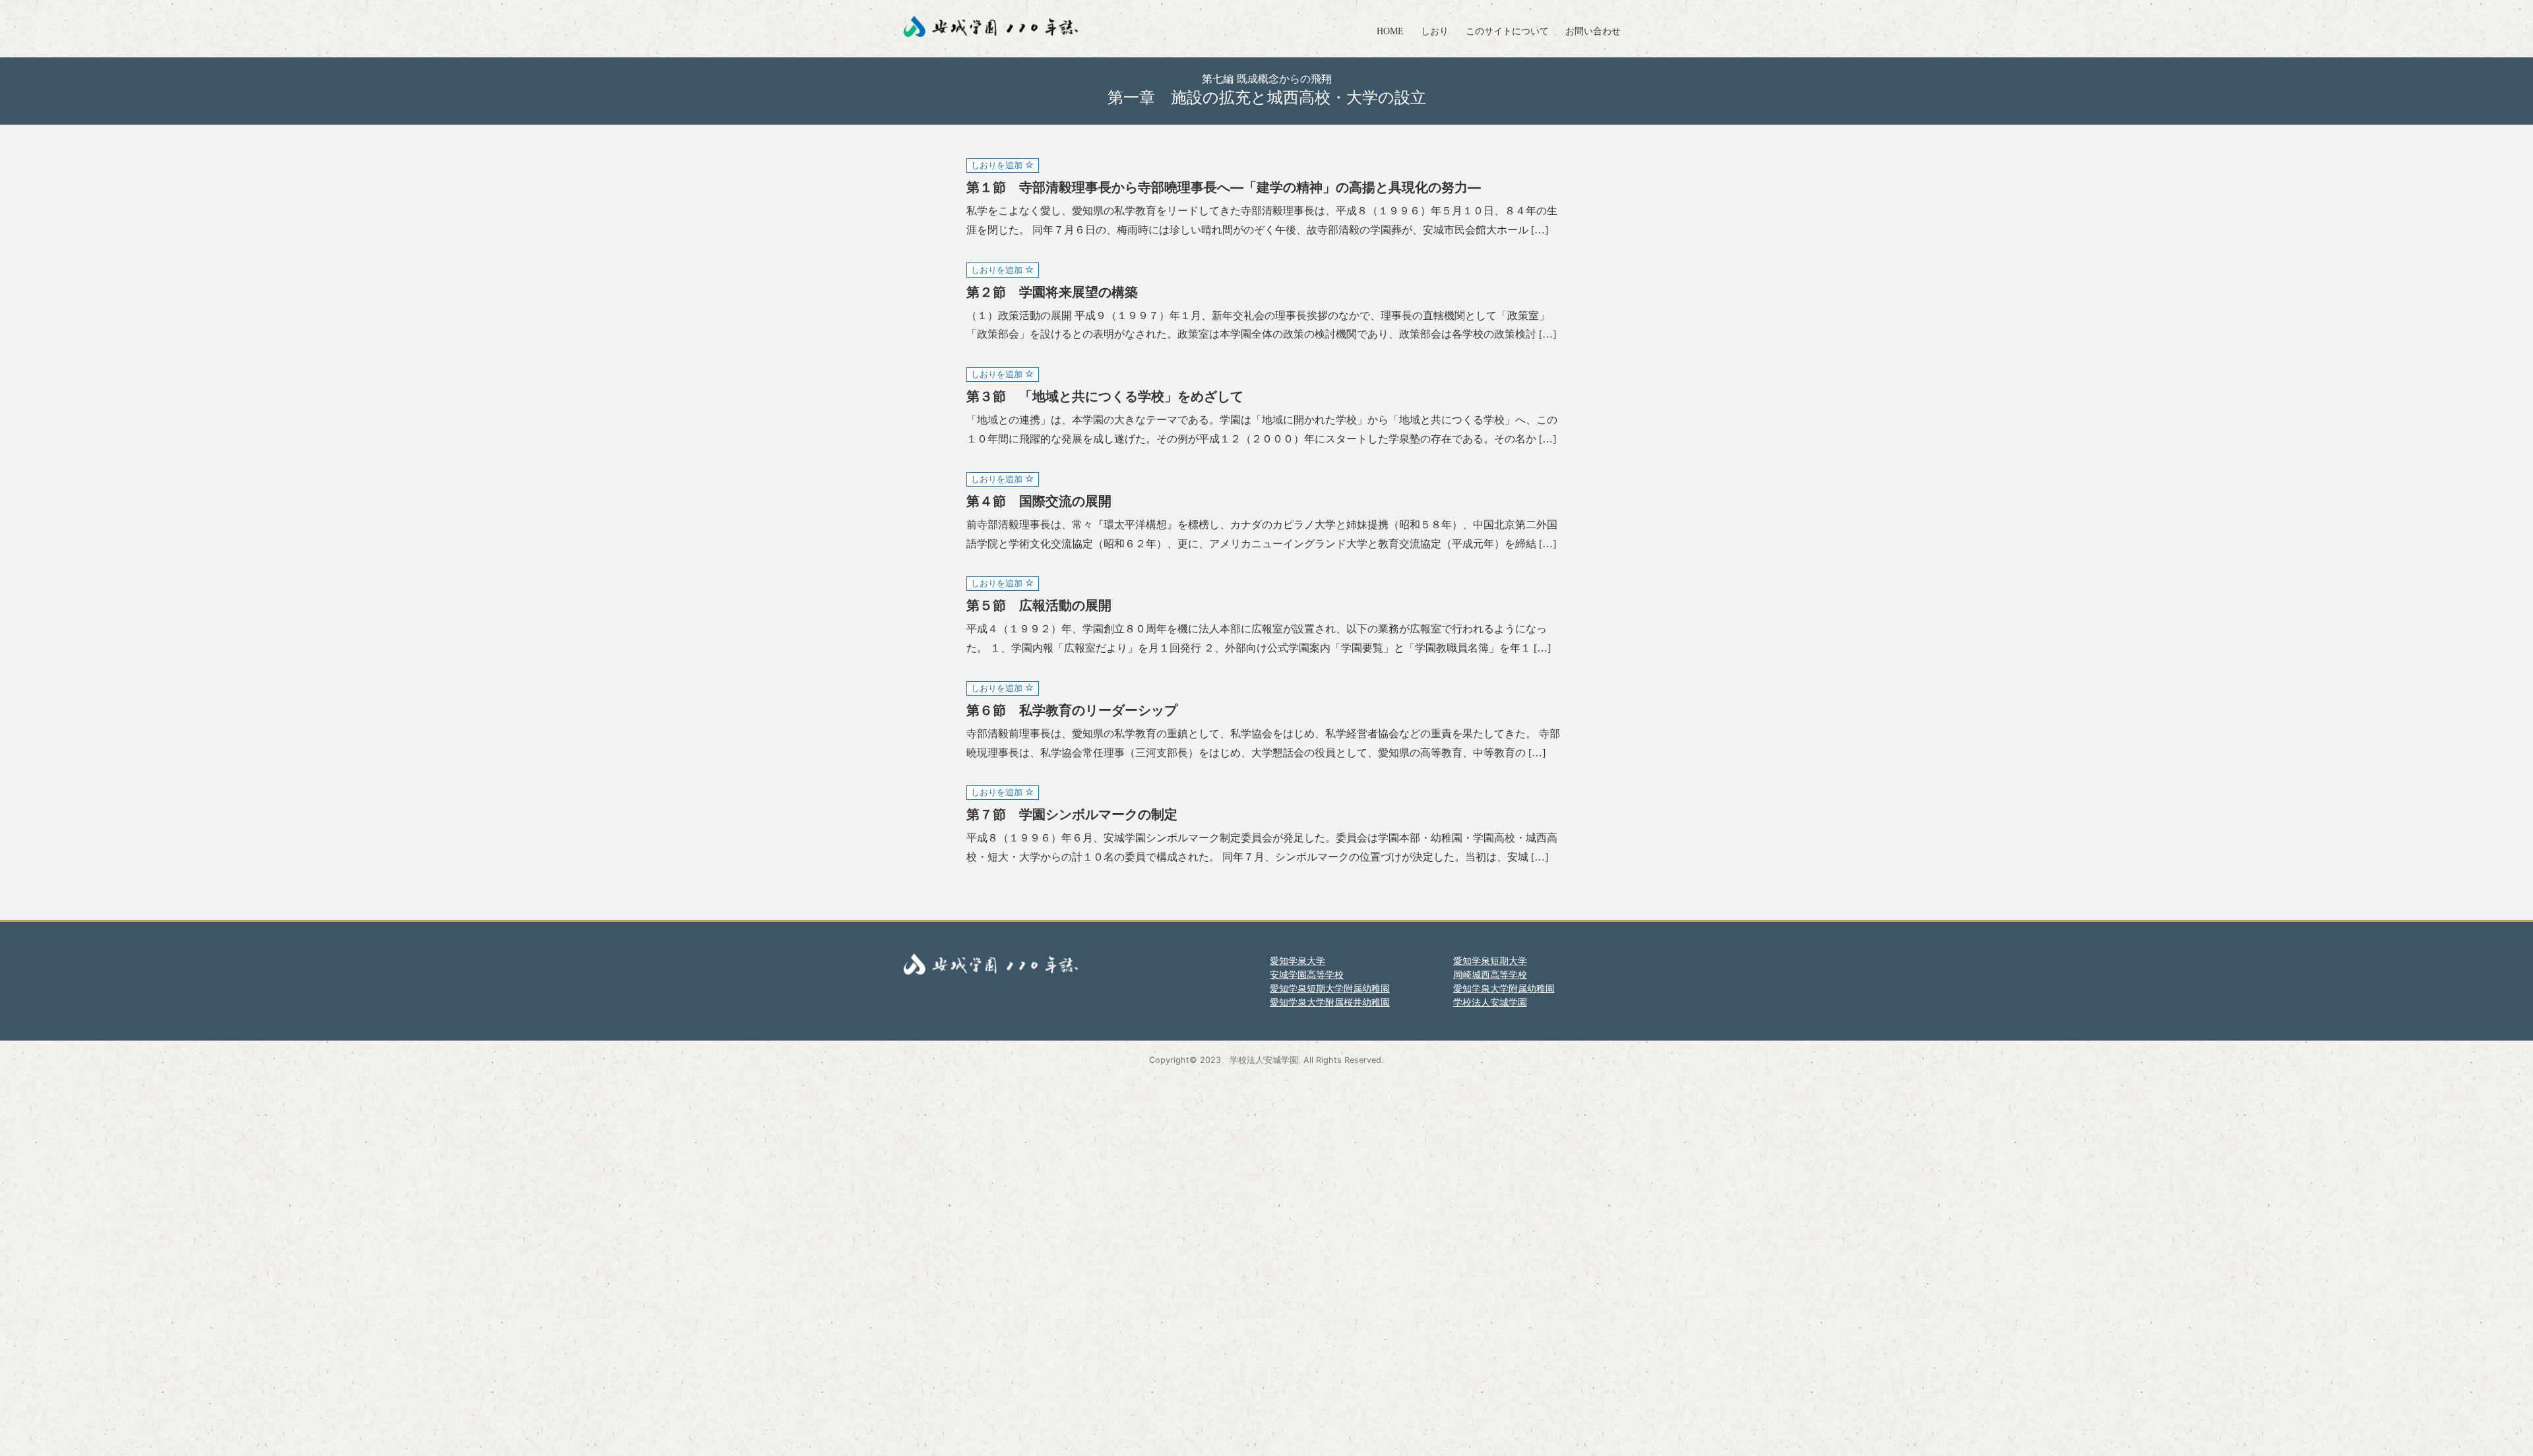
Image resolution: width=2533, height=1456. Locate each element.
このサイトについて (1507, 31)
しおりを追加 (998, 165)
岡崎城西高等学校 (1490, 974)
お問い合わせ (1593, 31)
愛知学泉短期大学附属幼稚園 (1330, 988)
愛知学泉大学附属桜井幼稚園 (1330, 1002)
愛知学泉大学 (1298, 960)
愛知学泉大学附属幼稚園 (1504, 988)
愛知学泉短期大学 (1490, 960)
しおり (1435, 31)
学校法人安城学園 (1490, 1002)
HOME (1390, 31)
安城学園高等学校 (1307, 974)
